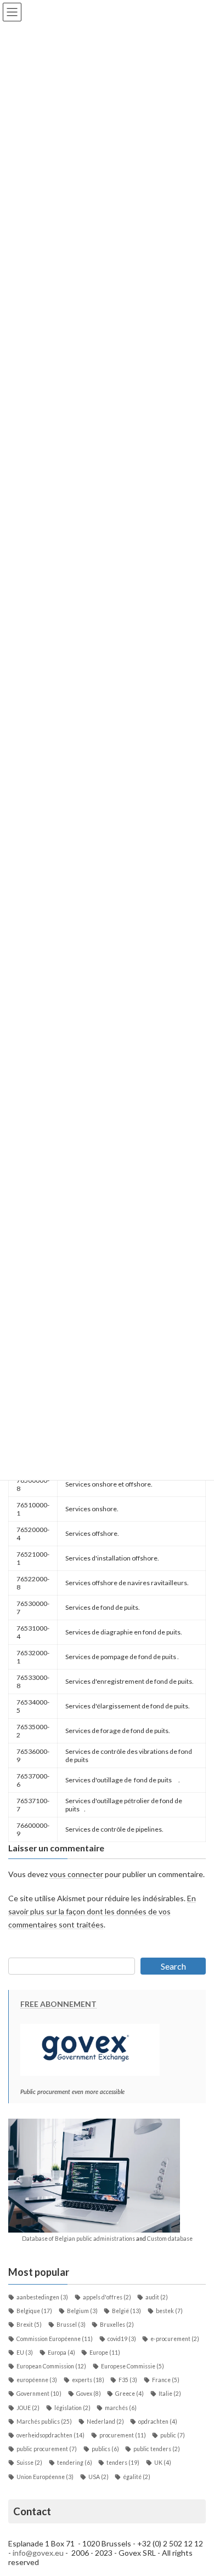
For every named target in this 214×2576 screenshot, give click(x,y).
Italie (170, 2394)
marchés (121, 2408)
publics (105, 2449)
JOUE (28, 2408)
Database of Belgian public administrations (78, 2239)
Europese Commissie (133, 2366)
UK (163, 2463)
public (173, 2435)
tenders (123, 2463)
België (126, 2311)
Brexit (29, 2325)
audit (157, 2297)
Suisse (29, 2463)
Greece (129, 2394)
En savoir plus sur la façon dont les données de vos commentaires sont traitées (102, 1911)
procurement (123, 2435)
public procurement (47, 2449)
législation (72, 2408)
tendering (75, 2463)
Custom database (170, 2239)
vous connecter (76, 1874)
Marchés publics (44, 2422)
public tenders (157, 2449)
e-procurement (175, 2339)
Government (39, 2394)
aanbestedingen (42, 2297)
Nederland (105, 2422)
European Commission (51, 2366)
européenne (37, 2380)
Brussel (71, 2325)
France (166, 2380)
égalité (137, 2477)
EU (25, 2353)
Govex (89, 2394)
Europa (61, 2353)
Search (173, 1966)
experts (88, 2380)
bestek (169, 2311)
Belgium (82, 2311)
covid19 (122, 2339)
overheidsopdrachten (50, 2435)
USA (98, 2477)
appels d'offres (107, 2297)
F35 (128, 2380)
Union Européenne (45, 2477)
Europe (105, 2353)
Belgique (34, 2311)
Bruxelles (117, 2325)
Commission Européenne (55, 2339)
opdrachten (158, 2422)
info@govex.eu (38, 2553)
